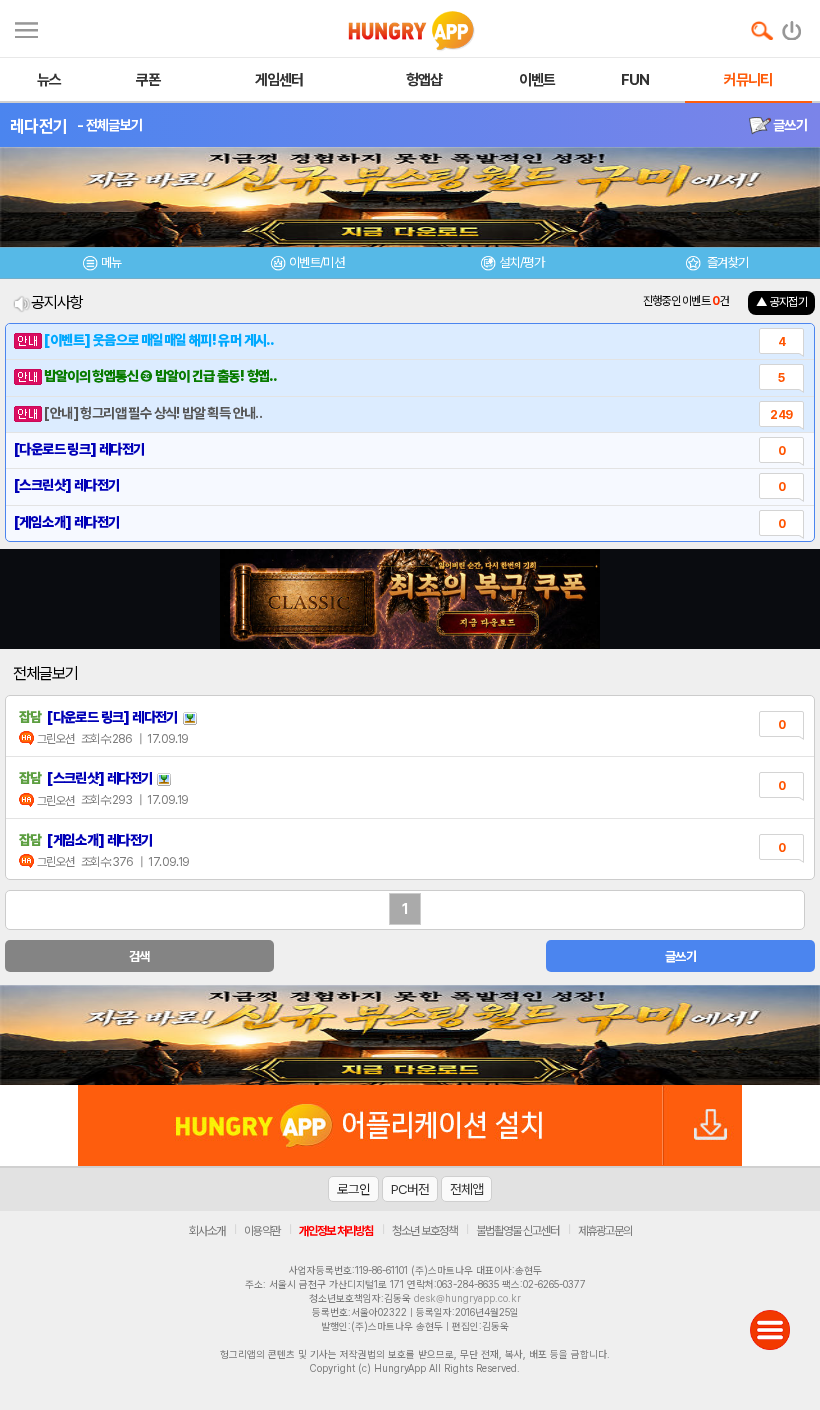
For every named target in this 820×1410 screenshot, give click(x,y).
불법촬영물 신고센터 (517, 1231)
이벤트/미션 (316, 262)
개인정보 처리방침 (336, 1231)
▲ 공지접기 (781, 302)
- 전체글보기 (109, 125)
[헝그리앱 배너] (410, 1035)
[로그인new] (792, 26)
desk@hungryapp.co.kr (467, 1298)
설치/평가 (521, 262)
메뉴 (111, 262)
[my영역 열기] (26, 27)
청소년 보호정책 (424, 1231)
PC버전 (410, 1189)
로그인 (353, 1189)
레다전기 (38, 126)
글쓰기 (789, 125)
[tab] (102, 265)
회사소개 (207, 1231)
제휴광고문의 (605, 1231)
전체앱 (466, 1189)
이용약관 (262, 1231)
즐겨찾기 (726, 262)
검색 (139, 956)
